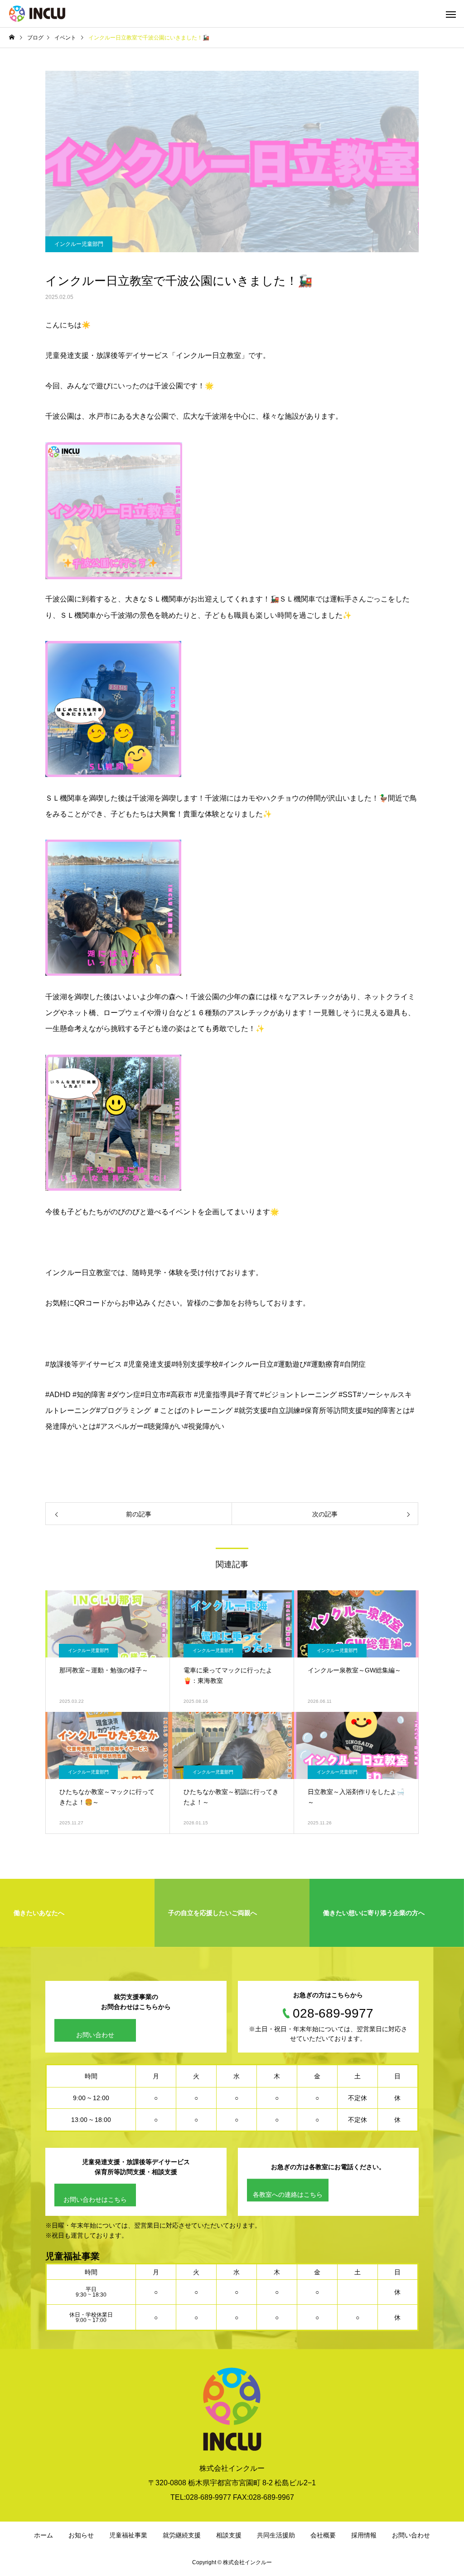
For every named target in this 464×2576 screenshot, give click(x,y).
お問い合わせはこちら (95, 2200)
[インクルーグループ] (37, 14)
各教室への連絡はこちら (288, 2195)
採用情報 (364, 2535)
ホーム (43, 2535)
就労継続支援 (182, 2535)
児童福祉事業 (128, 2535)
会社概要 (323, 2535)
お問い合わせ (95, 2035)
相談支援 (229, 2535)
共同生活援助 (276, 2535)
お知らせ (81, 2535)
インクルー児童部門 (79, 244)
